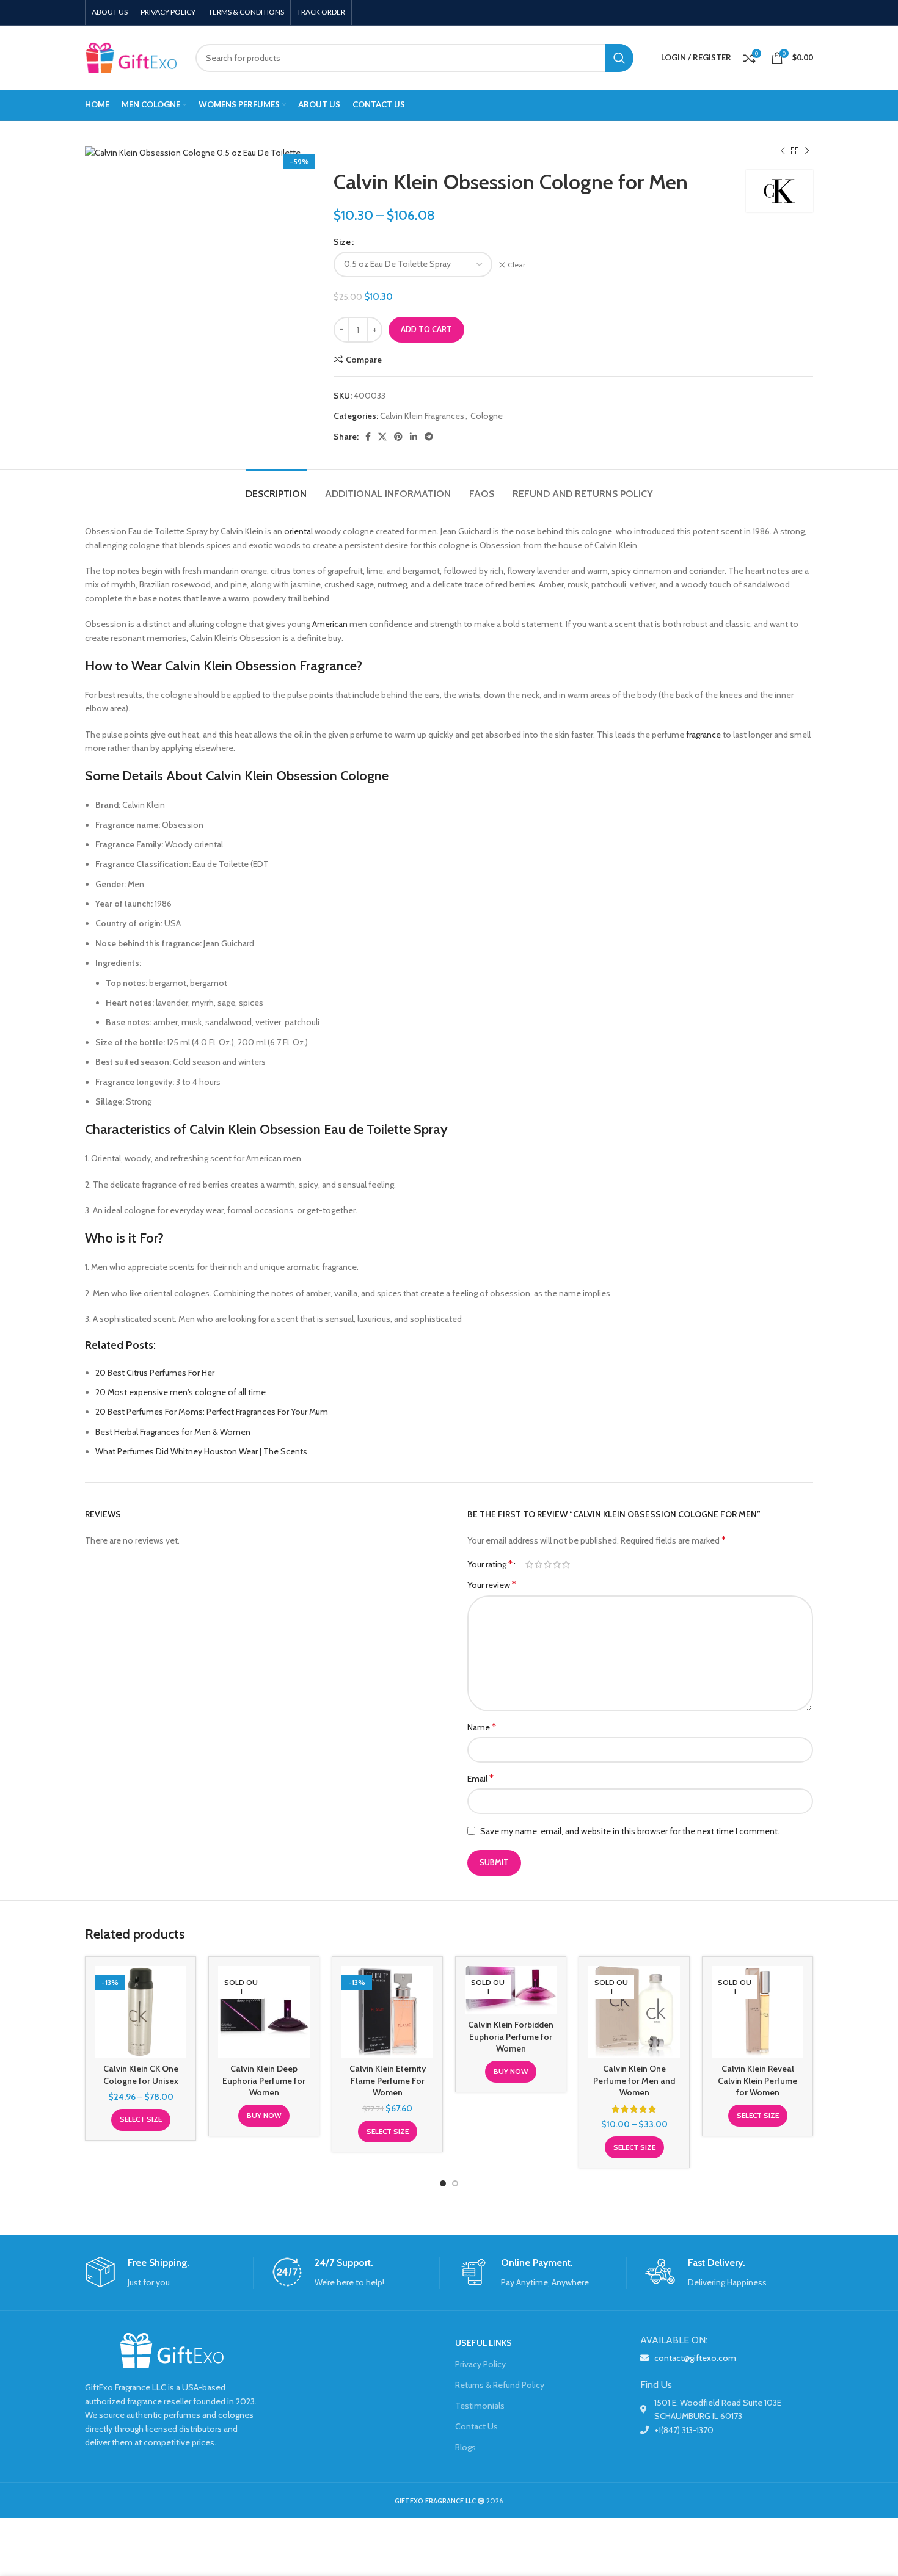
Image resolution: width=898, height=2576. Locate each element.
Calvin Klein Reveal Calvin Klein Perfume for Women (757, 2081)
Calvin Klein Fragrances (422, 416)
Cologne (487, 416)
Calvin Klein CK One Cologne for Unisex (141, 2075)
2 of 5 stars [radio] (538, 1564)
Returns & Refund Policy (500, 2385)
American (330, 624)
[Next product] (807, 151)
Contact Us (476, 2426)
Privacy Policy (480, 2364)
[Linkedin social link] (414, 437)
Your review (492, 1585)
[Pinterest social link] (398, 437)
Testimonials (480, 2406)
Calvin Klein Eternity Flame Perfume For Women (388, 2081)
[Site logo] (131, 57)
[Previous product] (783, 151)
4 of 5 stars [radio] (557, 1564)
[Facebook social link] (368, 437)
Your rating (490, 1564)
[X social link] (382, 437)
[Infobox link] (169, 2273)
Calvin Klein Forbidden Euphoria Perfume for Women (511, 2037)
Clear (517, 265)
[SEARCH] (619, 58)
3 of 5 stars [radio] (548, 1564)
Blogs (465, 2447)
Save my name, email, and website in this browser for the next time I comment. (630, 1831)
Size (342, 242)
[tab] (276, 488)
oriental (298, 531)
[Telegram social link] (429, 437)
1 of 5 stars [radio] (529, 1564)
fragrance (703, 735)
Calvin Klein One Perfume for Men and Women (634, 2081)
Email (480, 1778)
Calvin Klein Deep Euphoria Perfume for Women (264, 2081)
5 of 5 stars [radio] (566, 1564)
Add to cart (426, 329)
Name (482, 1727)
